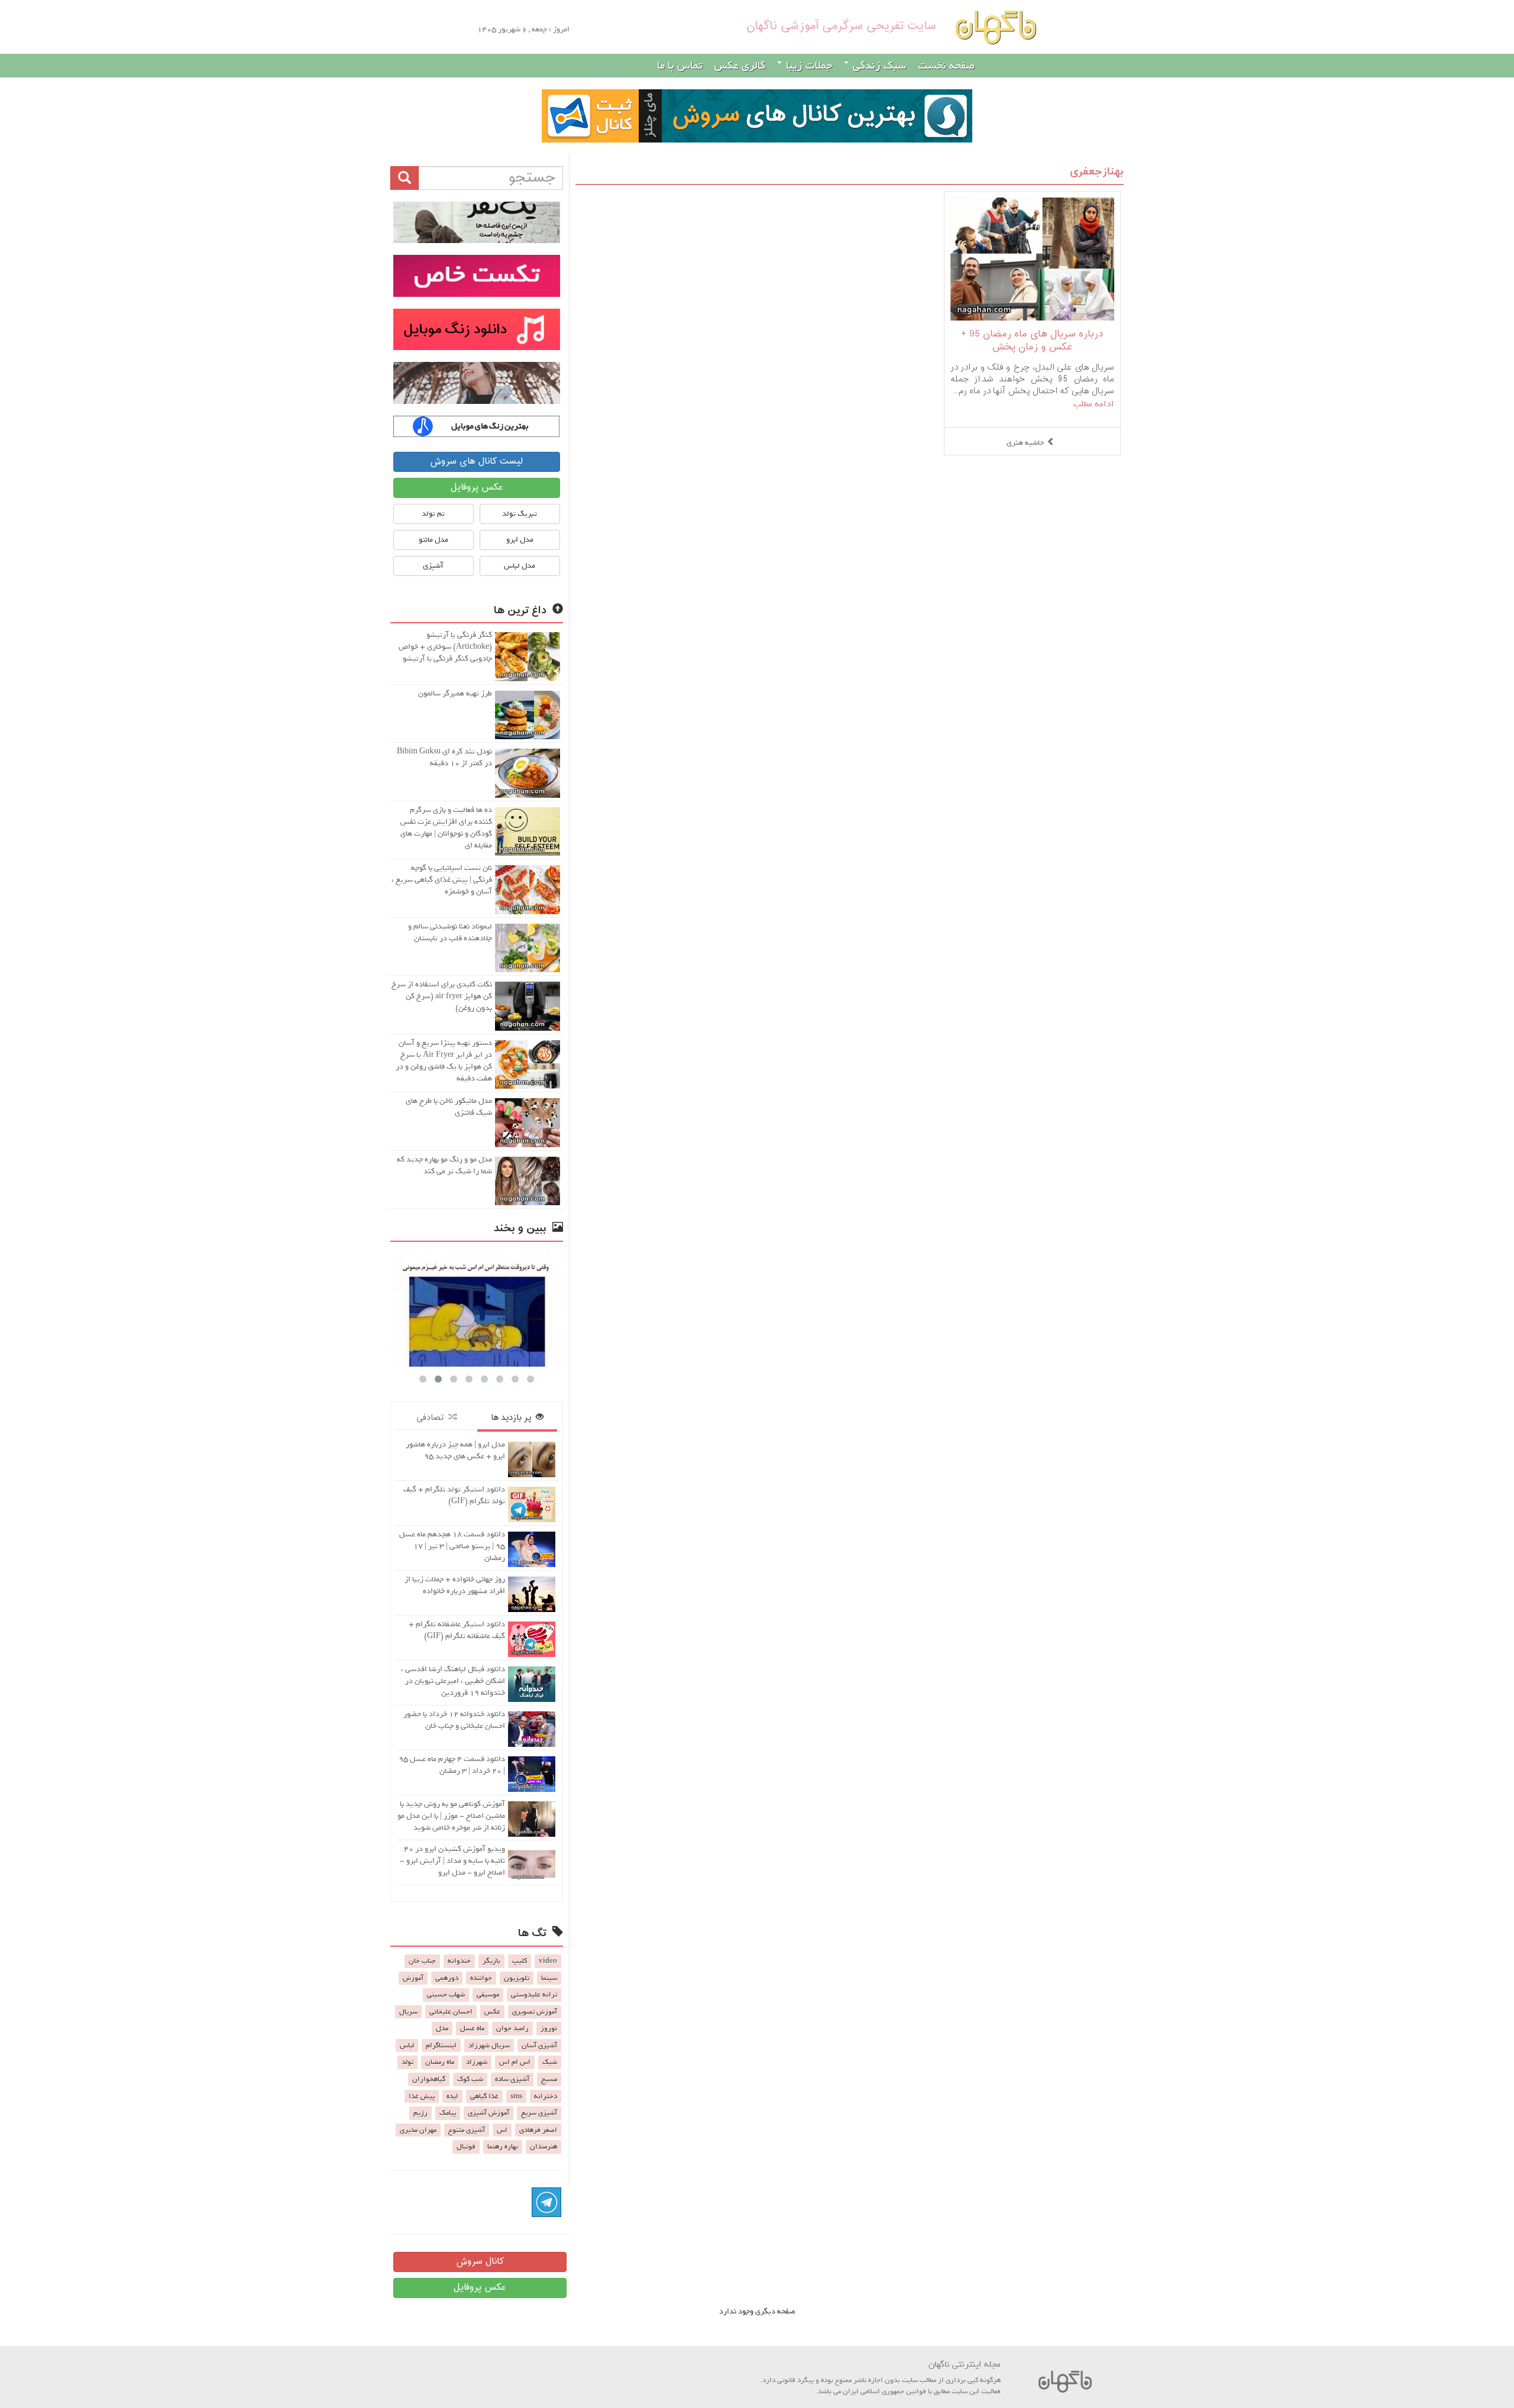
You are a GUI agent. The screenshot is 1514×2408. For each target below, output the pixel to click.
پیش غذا (422, 2096)
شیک (550, 2062)
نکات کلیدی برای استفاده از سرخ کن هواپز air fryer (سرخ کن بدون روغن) (442, 996)
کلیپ (520, 1961)
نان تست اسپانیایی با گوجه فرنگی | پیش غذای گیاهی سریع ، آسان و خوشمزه (442, 880)
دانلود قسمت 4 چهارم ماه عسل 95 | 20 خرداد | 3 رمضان (452, 1765)
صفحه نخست (946, 66)
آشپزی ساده (512, 2079)
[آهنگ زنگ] (477, 426)
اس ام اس (515, 2062)
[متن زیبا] (477, 276)
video (548, 1961)
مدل (442, 2028)
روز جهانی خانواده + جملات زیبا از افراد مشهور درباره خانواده (455, 1585)
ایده (452, 2096)
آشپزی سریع (539, 2113)
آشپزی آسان (539, 2045)
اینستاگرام (441, 2045)
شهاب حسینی (446, 1995)
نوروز (549, 2028)
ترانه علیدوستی (534, 1995)
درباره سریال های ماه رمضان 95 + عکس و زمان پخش (1032, 341)
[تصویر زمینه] (477, 383)
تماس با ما (680, 66)
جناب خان (422, 1961)
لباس (407, 2045)
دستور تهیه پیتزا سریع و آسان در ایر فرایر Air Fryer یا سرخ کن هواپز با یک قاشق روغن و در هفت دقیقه (444, 1061)
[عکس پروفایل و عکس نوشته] (477, 222)
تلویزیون (517, 1978)
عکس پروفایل (477, 488)
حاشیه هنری (1025, 443)
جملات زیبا (808, 66)
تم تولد (433, 514)
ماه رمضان (440, 2062)
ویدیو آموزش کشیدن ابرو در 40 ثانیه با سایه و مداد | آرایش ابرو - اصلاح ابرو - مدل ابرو (452, 1861)
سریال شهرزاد (489, 2045)
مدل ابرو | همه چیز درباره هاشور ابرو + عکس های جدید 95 (455, 1450)
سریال (408, 2012)
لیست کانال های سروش (476, 462)
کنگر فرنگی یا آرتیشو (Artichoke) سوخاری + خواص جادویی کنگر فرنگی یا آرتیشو (445, 647)
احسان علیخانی (451, 2012)
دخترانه (546, 2096)
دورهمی (447, 1978)
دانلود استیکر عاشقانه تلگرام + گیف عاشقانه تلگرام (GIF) (457, 1630)
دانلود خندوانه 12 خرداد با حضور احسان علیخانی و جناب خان (454, 1720)
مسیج (549, 2079)
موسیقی (488, 1995)
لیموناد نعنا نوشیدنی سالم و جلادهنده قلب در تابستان (450, 932)
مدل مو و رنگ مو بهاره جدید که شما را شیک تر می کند (444, 1165)
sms (516, 2096)
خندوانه (459, 1961)
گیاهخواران (429, 2079)
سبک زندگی (878, 66)
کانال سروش (480, 2262)
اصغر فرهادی (538, 2130)
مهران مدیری (418, 2130)
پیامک (448, 2113)
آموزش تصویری (535, 2012)
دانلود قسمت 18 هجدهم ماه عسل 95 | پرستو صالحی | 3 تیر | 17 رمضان (452, 1546)
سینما (549, 1978)
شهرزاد (477, 2062)
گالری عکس (740, 66)
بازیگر (491, 1961)
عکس (492, 2012)
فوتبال (466, 2147)
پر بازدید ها (513, 1418)
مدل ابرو (520, 540)
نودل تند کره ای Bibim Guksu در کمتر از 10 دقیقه (444, 757)
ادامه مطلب (1094, 404)
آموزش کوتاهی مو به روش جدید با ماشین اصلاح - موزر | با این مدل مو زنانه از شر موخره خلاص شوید (451, 1816)
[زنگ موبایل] (477, 329)
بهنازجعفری (1097, 172)
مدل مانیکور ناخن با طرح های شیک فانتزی (449, 1107)
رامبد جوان (512, 2028)
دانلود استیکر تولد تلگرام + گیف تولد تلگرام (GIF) (454, 1495)
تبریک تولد (520, 514)
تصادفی (432, 1418)
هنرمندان (544, 2147)
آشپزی (433, 566)
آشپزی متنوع (467, 2130)
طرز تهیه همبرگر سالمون (455, 693)
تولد (407, 2062)
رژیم (420, 2113)
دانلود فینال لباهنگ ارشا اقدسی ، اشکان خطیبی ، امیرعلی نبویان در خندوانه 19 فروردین (453, 1681)
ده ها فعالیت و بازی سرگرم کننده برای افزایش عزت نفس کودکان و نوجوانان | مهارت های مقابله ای (446, 828)
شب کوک (470, 2079)
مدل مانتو (434, 540)
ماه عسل (472, 2028)
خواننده (481, 1978)
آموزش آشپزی (489, 2113)
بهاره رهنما (503, 2147)
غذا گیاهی (484, 2096)
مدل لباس (520, 566)
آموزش (413, 1978)
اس (502, 2130)
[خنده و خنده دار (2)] (489, 1307)
